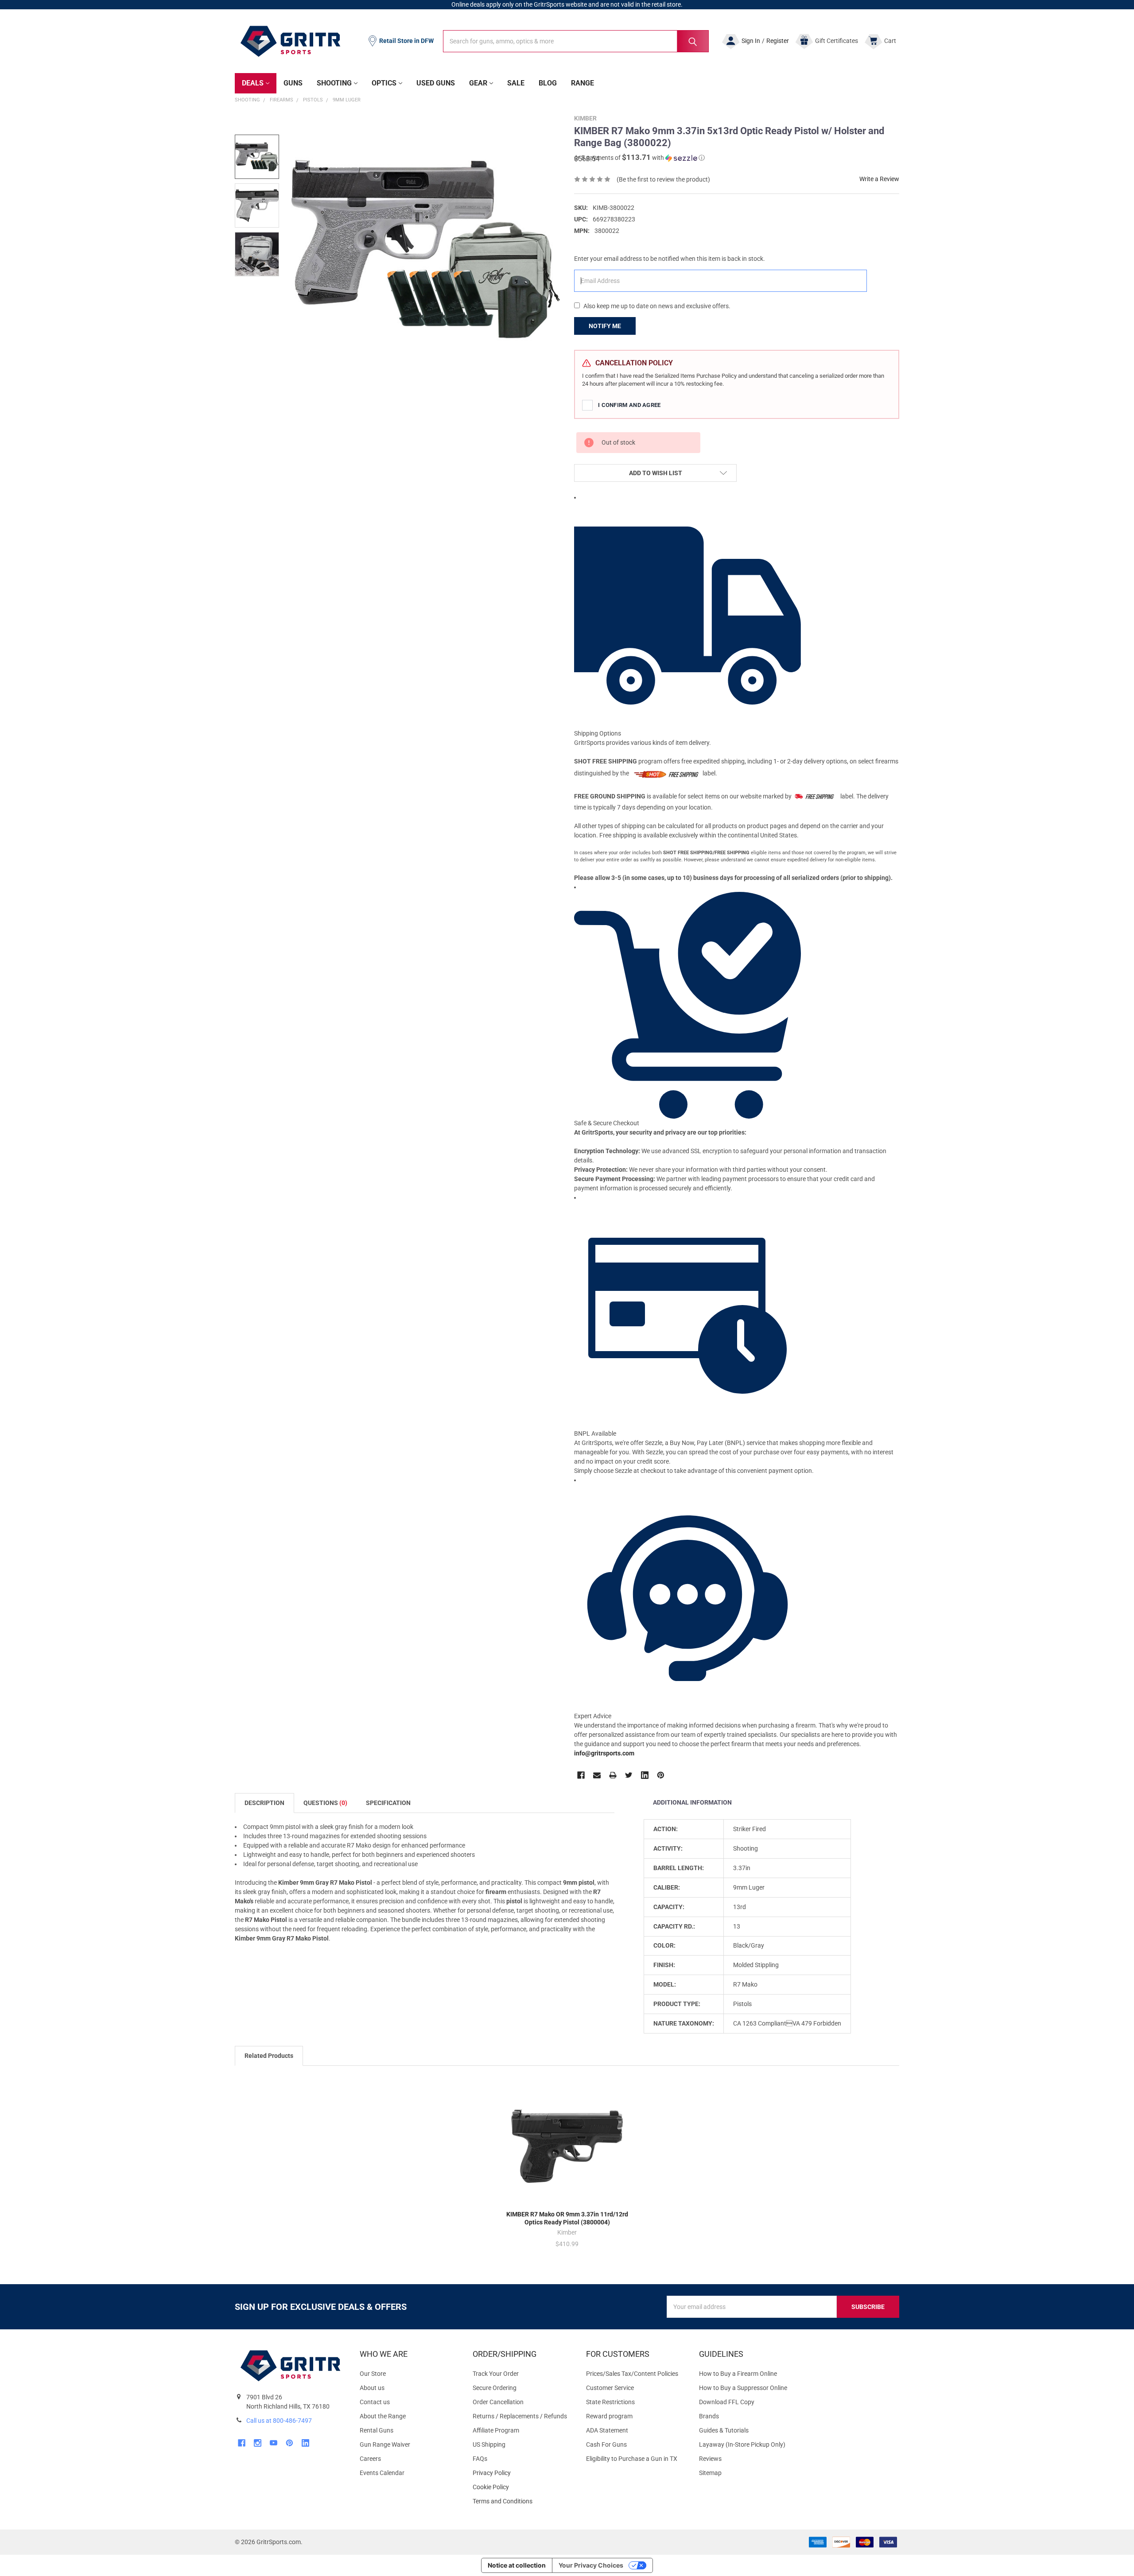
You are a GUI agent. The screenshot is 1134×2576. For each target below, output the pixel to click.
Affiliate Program (496, 2430)
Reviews (710, 2459)
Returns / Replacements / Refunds (520, 2416)
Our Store (373, 2374)
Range (583, 83)
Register (778, 41)
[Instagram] (258, 2443)
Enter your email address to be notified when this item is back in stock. (670, 259)
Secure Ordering (495, 2388)
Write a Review (879, 179)
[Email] (597, 1775)
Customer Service (610, 2388)
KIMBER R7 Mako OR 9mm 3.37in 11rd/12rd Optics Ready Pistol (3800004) (567, 2218)
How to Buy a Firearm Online (738, 2374)
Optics (384, 83)
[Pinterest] (661, 1775)
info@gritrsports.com (604, 1753)
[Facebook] (581, 1775)
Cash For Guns (606, 2444)
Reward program (609, 2416)
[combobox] (576, 41)
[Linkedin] (645, 1775)
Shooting (334, 83)
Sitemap (710, 2473)
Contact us (375, 2402)
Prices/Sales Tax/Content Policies (632, 2374)
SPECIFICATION (388, 1803)
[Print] (613, 1775)
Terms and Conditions (522, 2501)
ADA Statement (607, 2430)
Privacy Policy (522, 2473)
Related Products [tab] (269, 2056)
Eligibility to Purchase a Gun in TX (632, 2459)
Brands (709, 2416)
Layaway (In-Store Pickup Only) (742, 2444)
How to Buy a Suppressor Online (743, 2388)
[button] (639, 158)
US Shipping (489, 2444)
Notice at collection (517, 2565)
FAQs (480, 2459)
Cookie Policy (522, 2487)
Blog (548, 83)
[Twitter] (629, 1775)
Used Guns (436, 83)
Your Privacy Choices (591, 2565)
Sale (516, 83)
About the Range (383, 2416)
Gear (478, 83)
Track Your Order (496, 2374)
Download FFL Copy (727, 2402)
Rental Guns (377, 2430)
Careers (370, 2459)
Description (264, 1803)
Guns (293, 83)
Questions (325, 1803)
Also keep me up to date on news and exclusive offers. (657, 306)
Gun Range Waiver (385, 2444)
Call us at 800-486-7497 (279, 2421)
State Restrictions (610, 2402)
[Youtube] (274, 2443)
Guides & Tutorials (724, 2430)
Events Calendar (382, 2473)
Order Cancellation (498, 2402)
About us (372, 2388)
